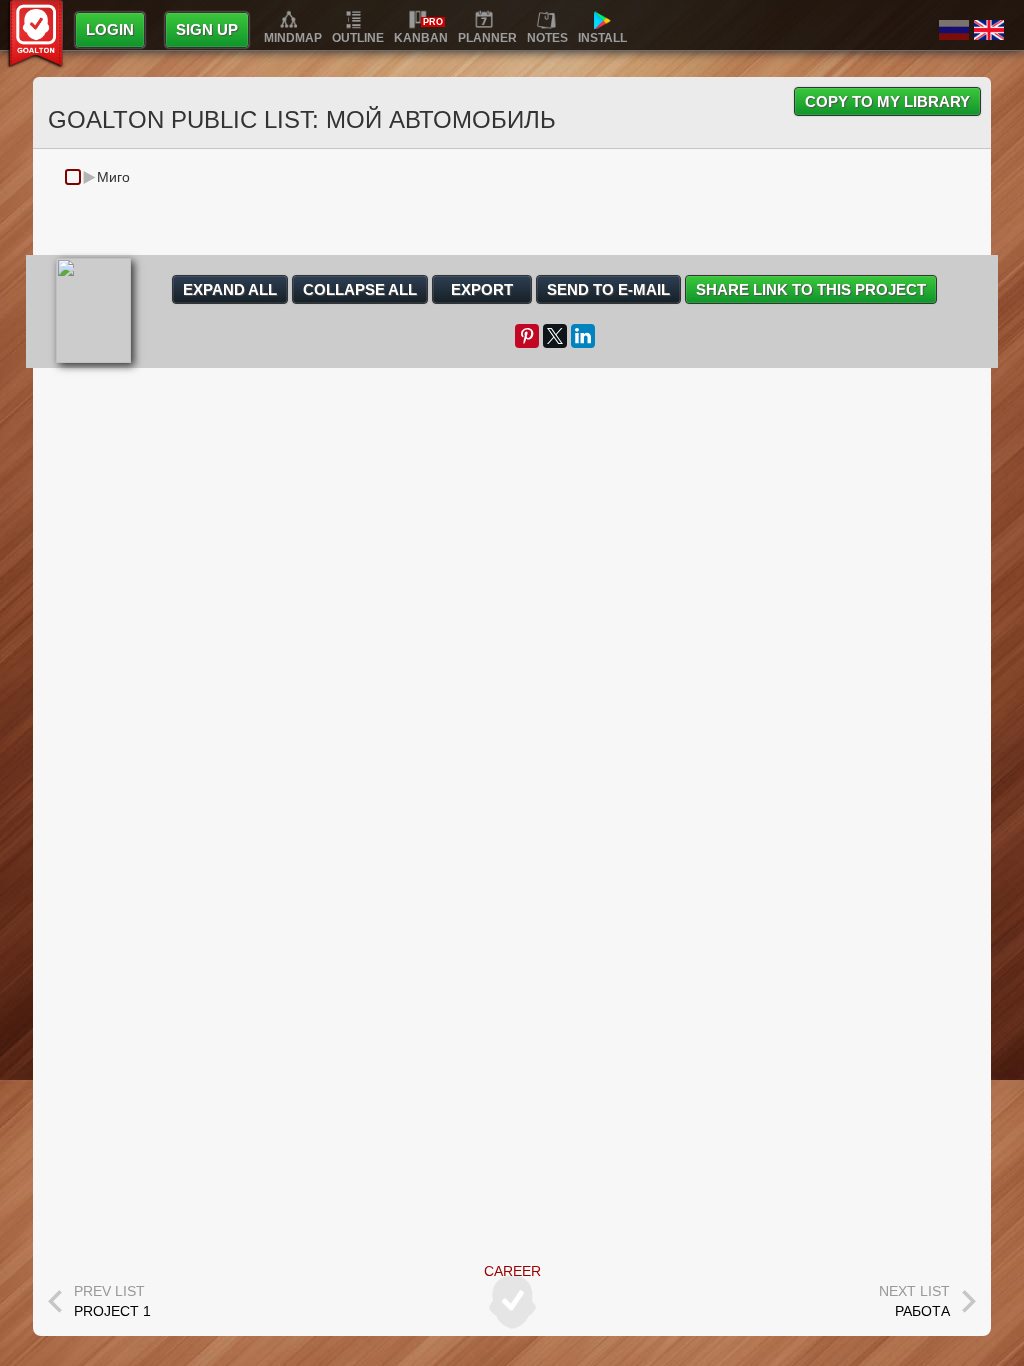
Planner (487, 37)
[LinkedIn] (583, 336)
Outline (358, 37)
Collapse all (360, 289)
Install (602, 37)
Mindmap (293, 37)
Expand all (230, 289)
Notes (547, 37)
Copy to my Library (887, 101)
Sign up (207, 29)
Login (110, 29)
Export (482, 289)
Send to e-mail (608, 289)
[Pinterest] (527, 336)
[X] (555, 336)
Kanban (421, 37)
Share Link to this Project (811, 289)
